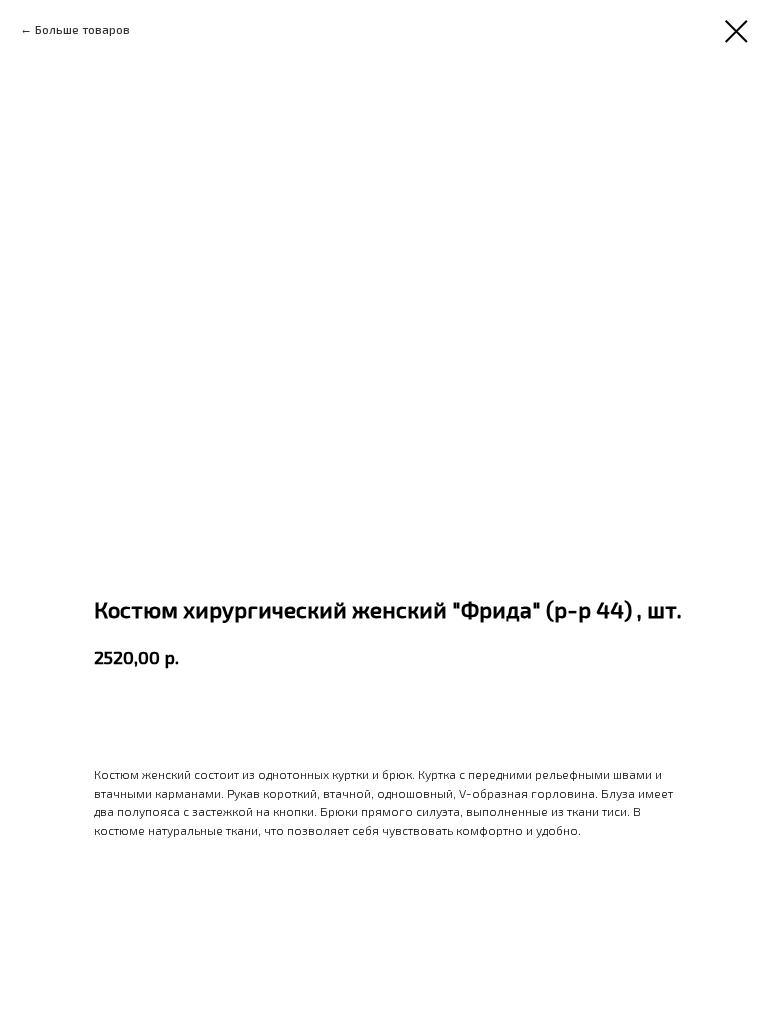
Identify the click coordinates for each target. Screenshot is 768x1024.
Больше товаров (82, 29)
